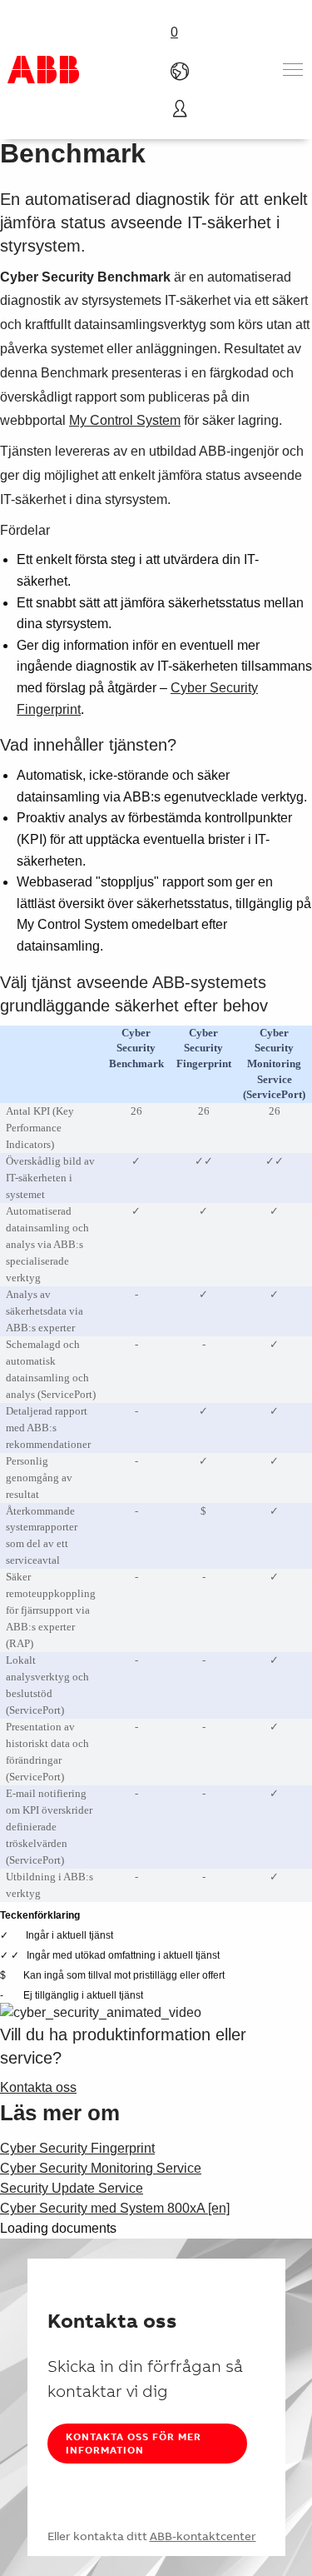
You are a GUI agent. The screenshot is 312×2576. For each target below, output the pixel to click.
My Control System (125, 420)
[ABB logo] (43, 70)
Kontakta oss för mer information (134, 2443)
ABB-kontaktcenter (203, 2536)
